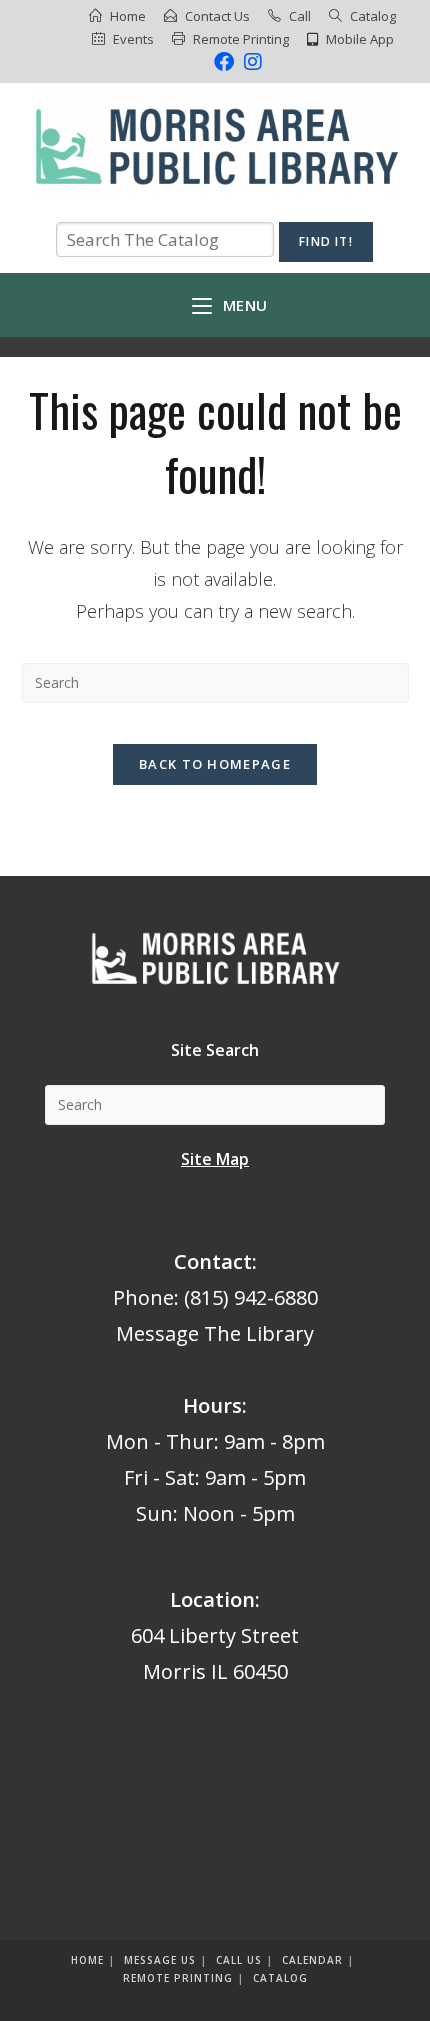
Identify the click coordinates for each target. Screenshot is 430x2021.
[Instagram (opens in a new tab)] (250, 62)
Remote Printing (241, 39)
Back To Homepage (215, 764)
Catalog (373, 16)
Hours (212, 1405)
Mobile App (360, 39)
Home (128, 16)
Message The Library (215, 1333)
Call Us (239, 1960)
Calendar (312, 1960)
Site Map (215, 1159)
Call (300, 16)
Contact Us (217, 16)
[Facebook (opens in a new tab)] (224, 62)
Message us (160, 1960)
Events (133, 39)
